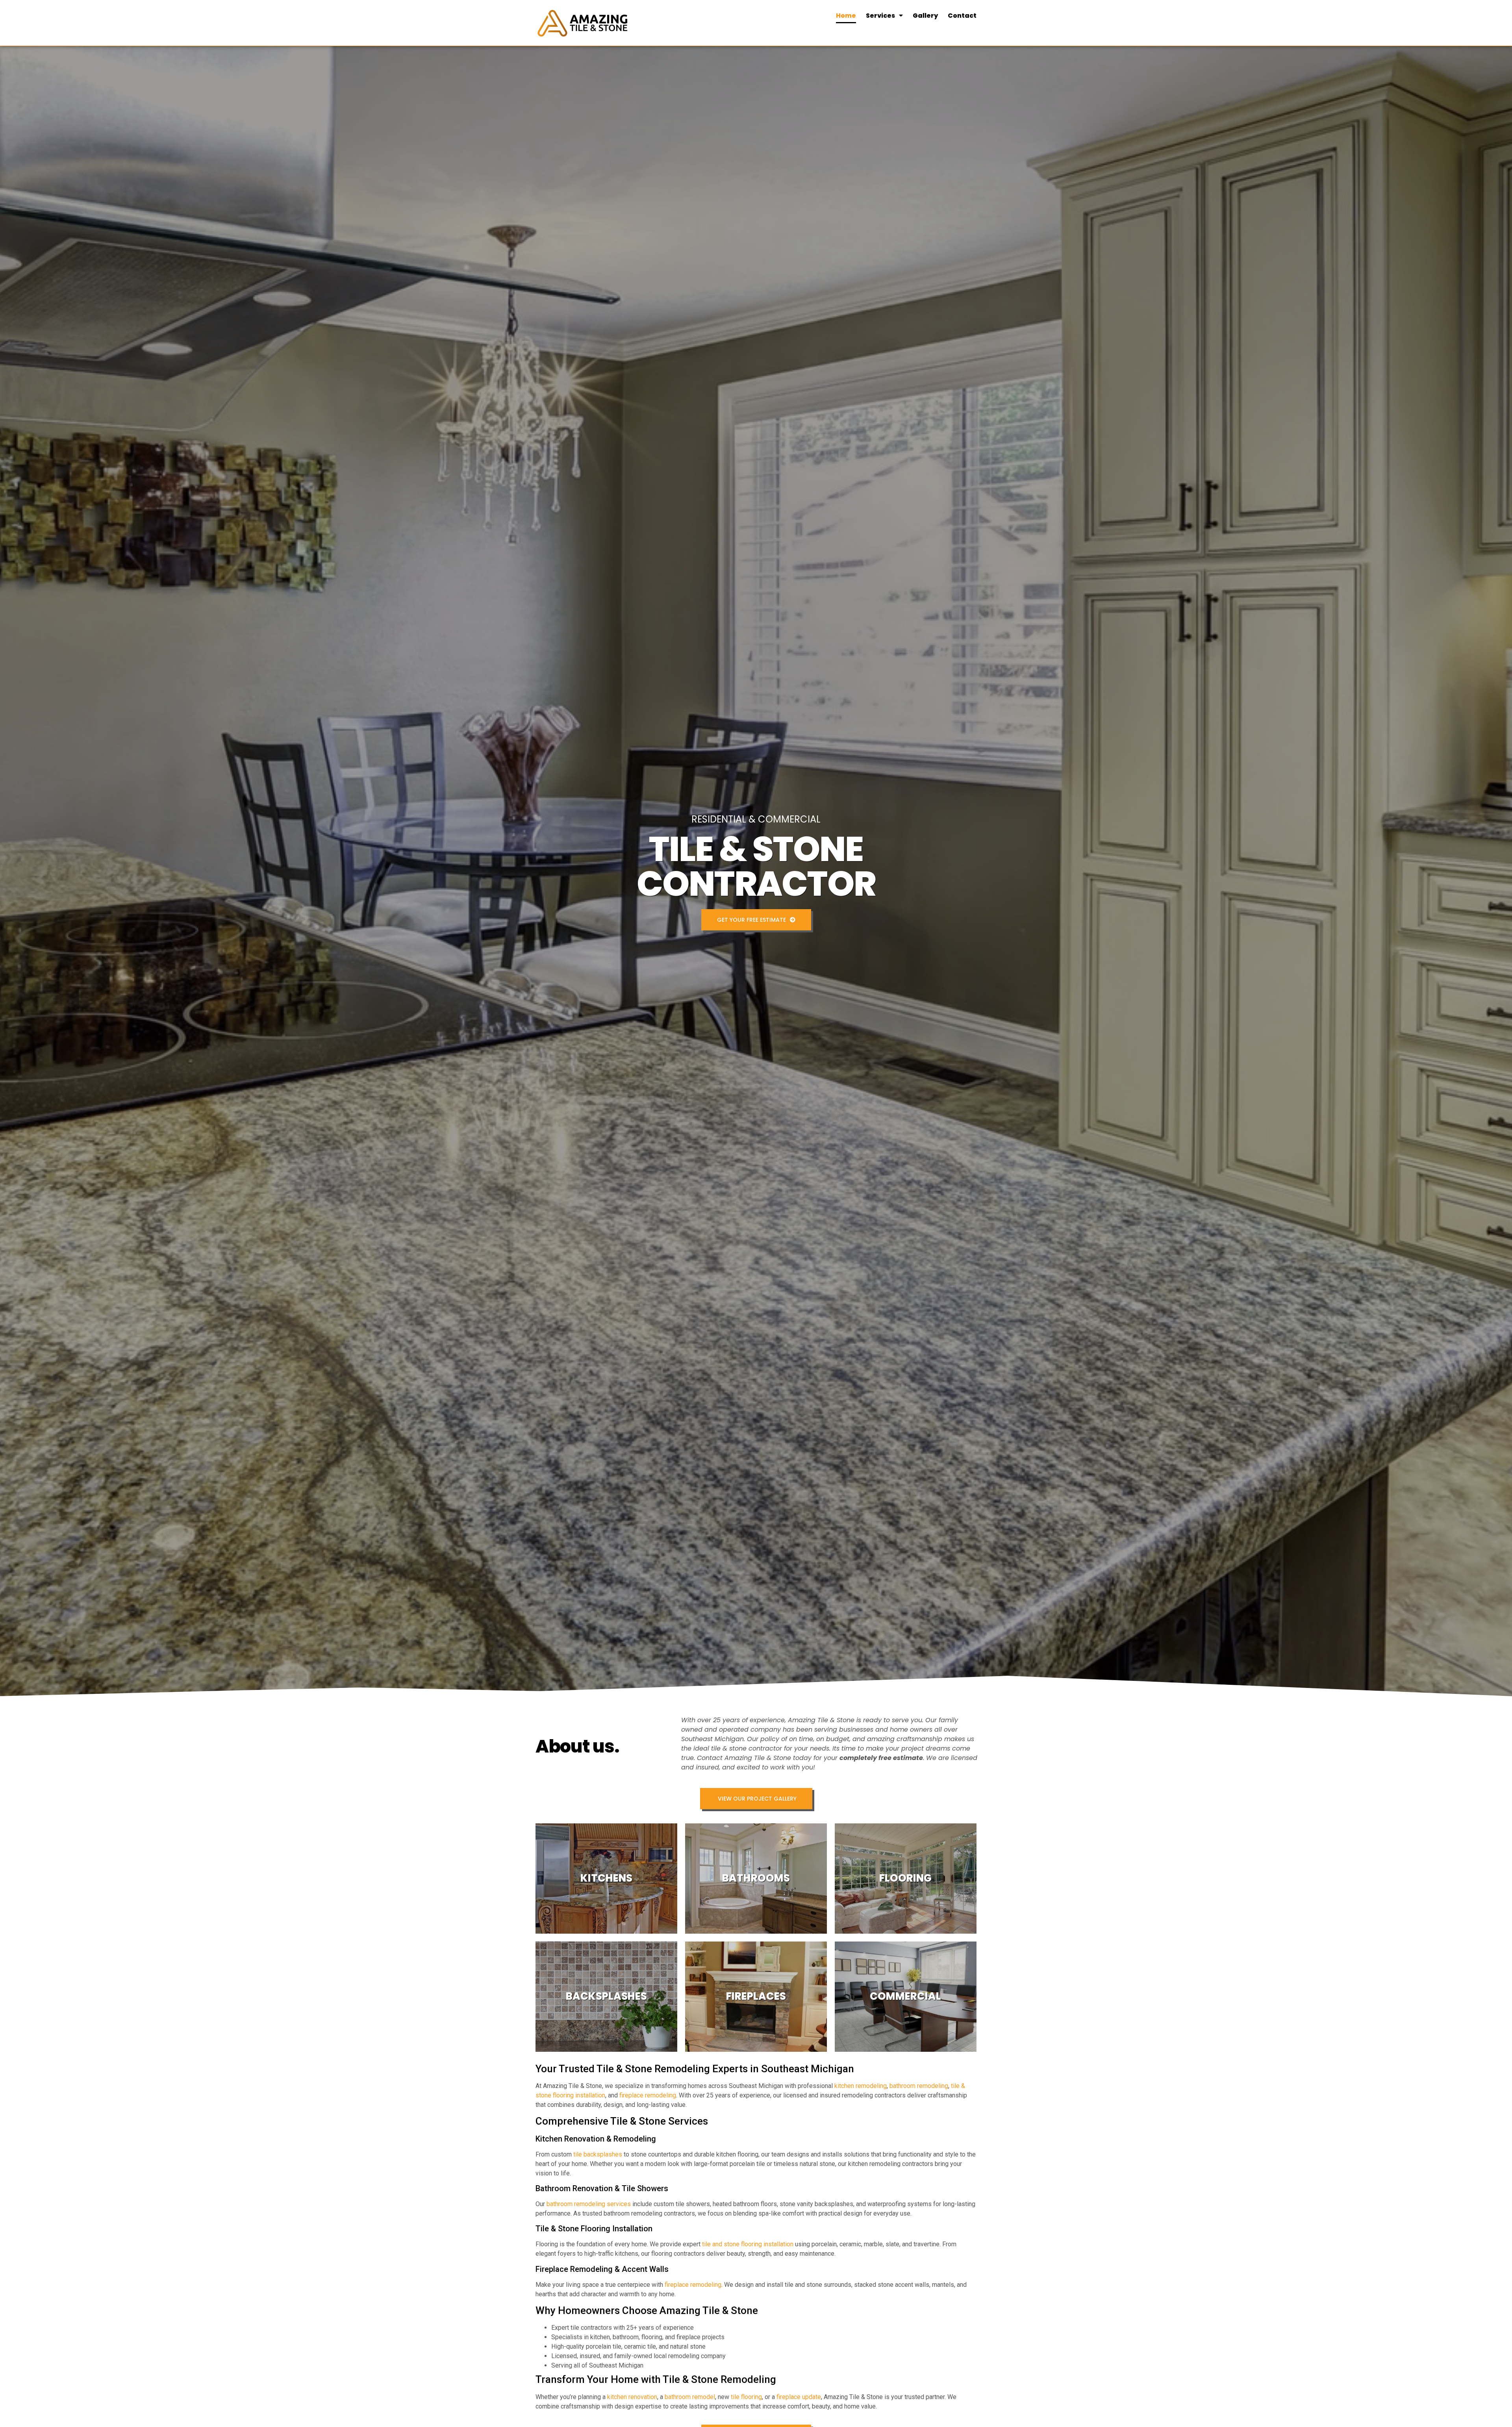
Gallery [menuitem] (925, 16)
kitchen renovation (632, 2397)
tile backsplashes (598, 2154)
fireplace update (799, 2397)
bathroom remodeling (919, 2086)
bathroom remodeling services (589, 2204)
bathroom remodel (690, 2397)
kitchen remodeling (861, 2086)
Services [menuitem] (880, 16)
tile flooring (746, 2397)
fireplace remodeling (648, 2095)
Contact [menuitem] (962, 16)
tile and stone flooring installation (748, 2244)
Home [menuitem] (846, 16)
